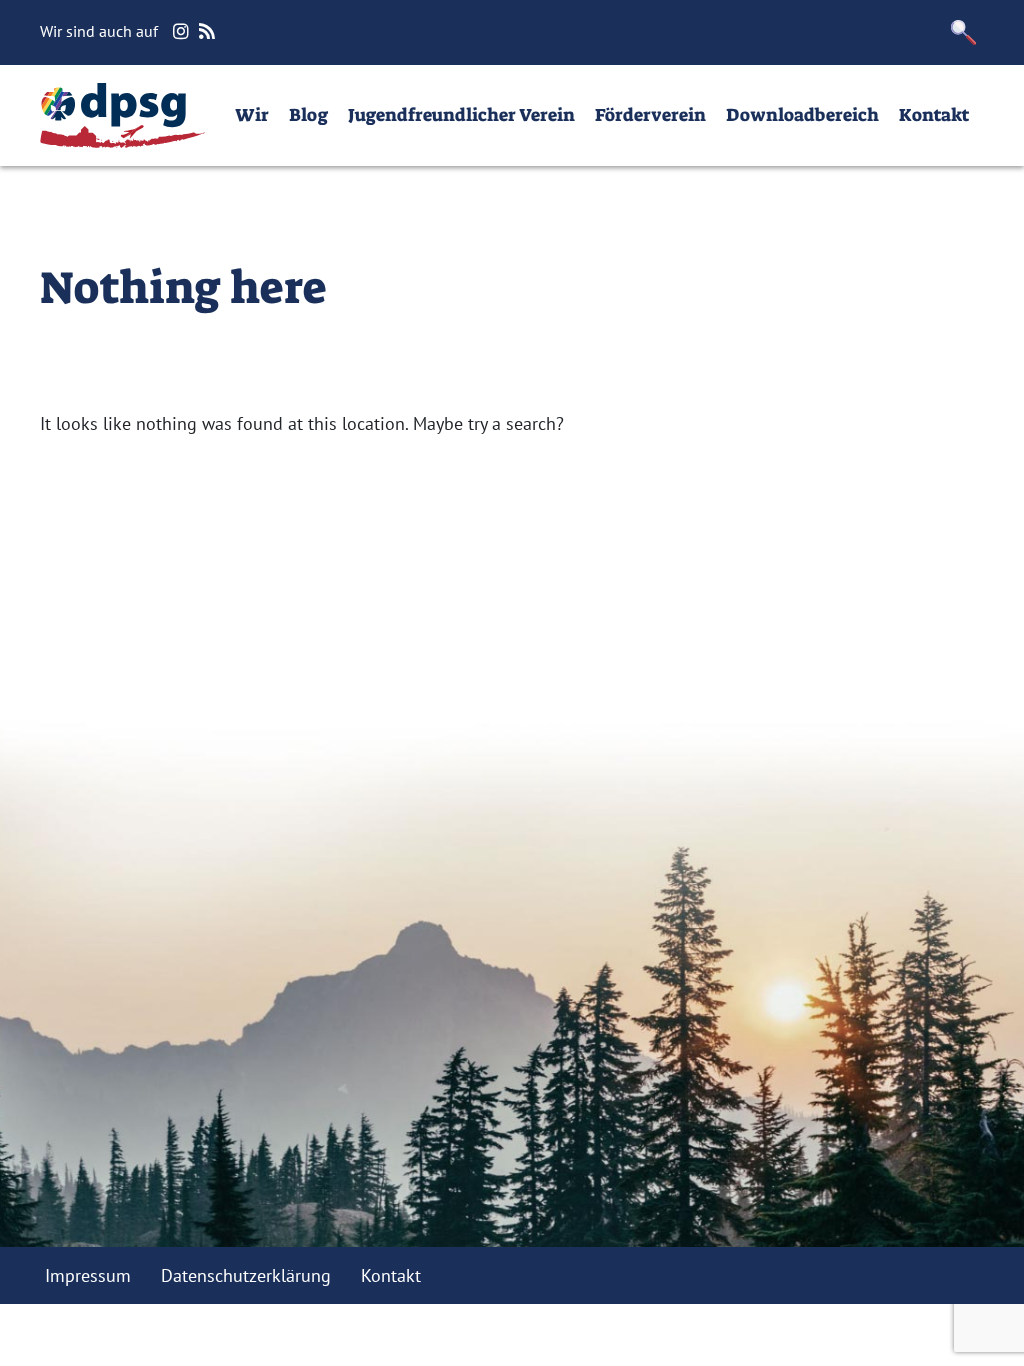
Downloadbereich (802, 115)
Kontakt (934, 115)
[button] (964, 32)
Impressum (88, 1275)
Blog (308, 115)
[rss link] (209, 31)
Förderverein (650, 115)
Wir (252, 115)
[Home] (122, 115)
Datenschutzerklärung (246, 1275)
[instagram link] (183, 31)
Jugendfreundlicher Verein (461, 115)
